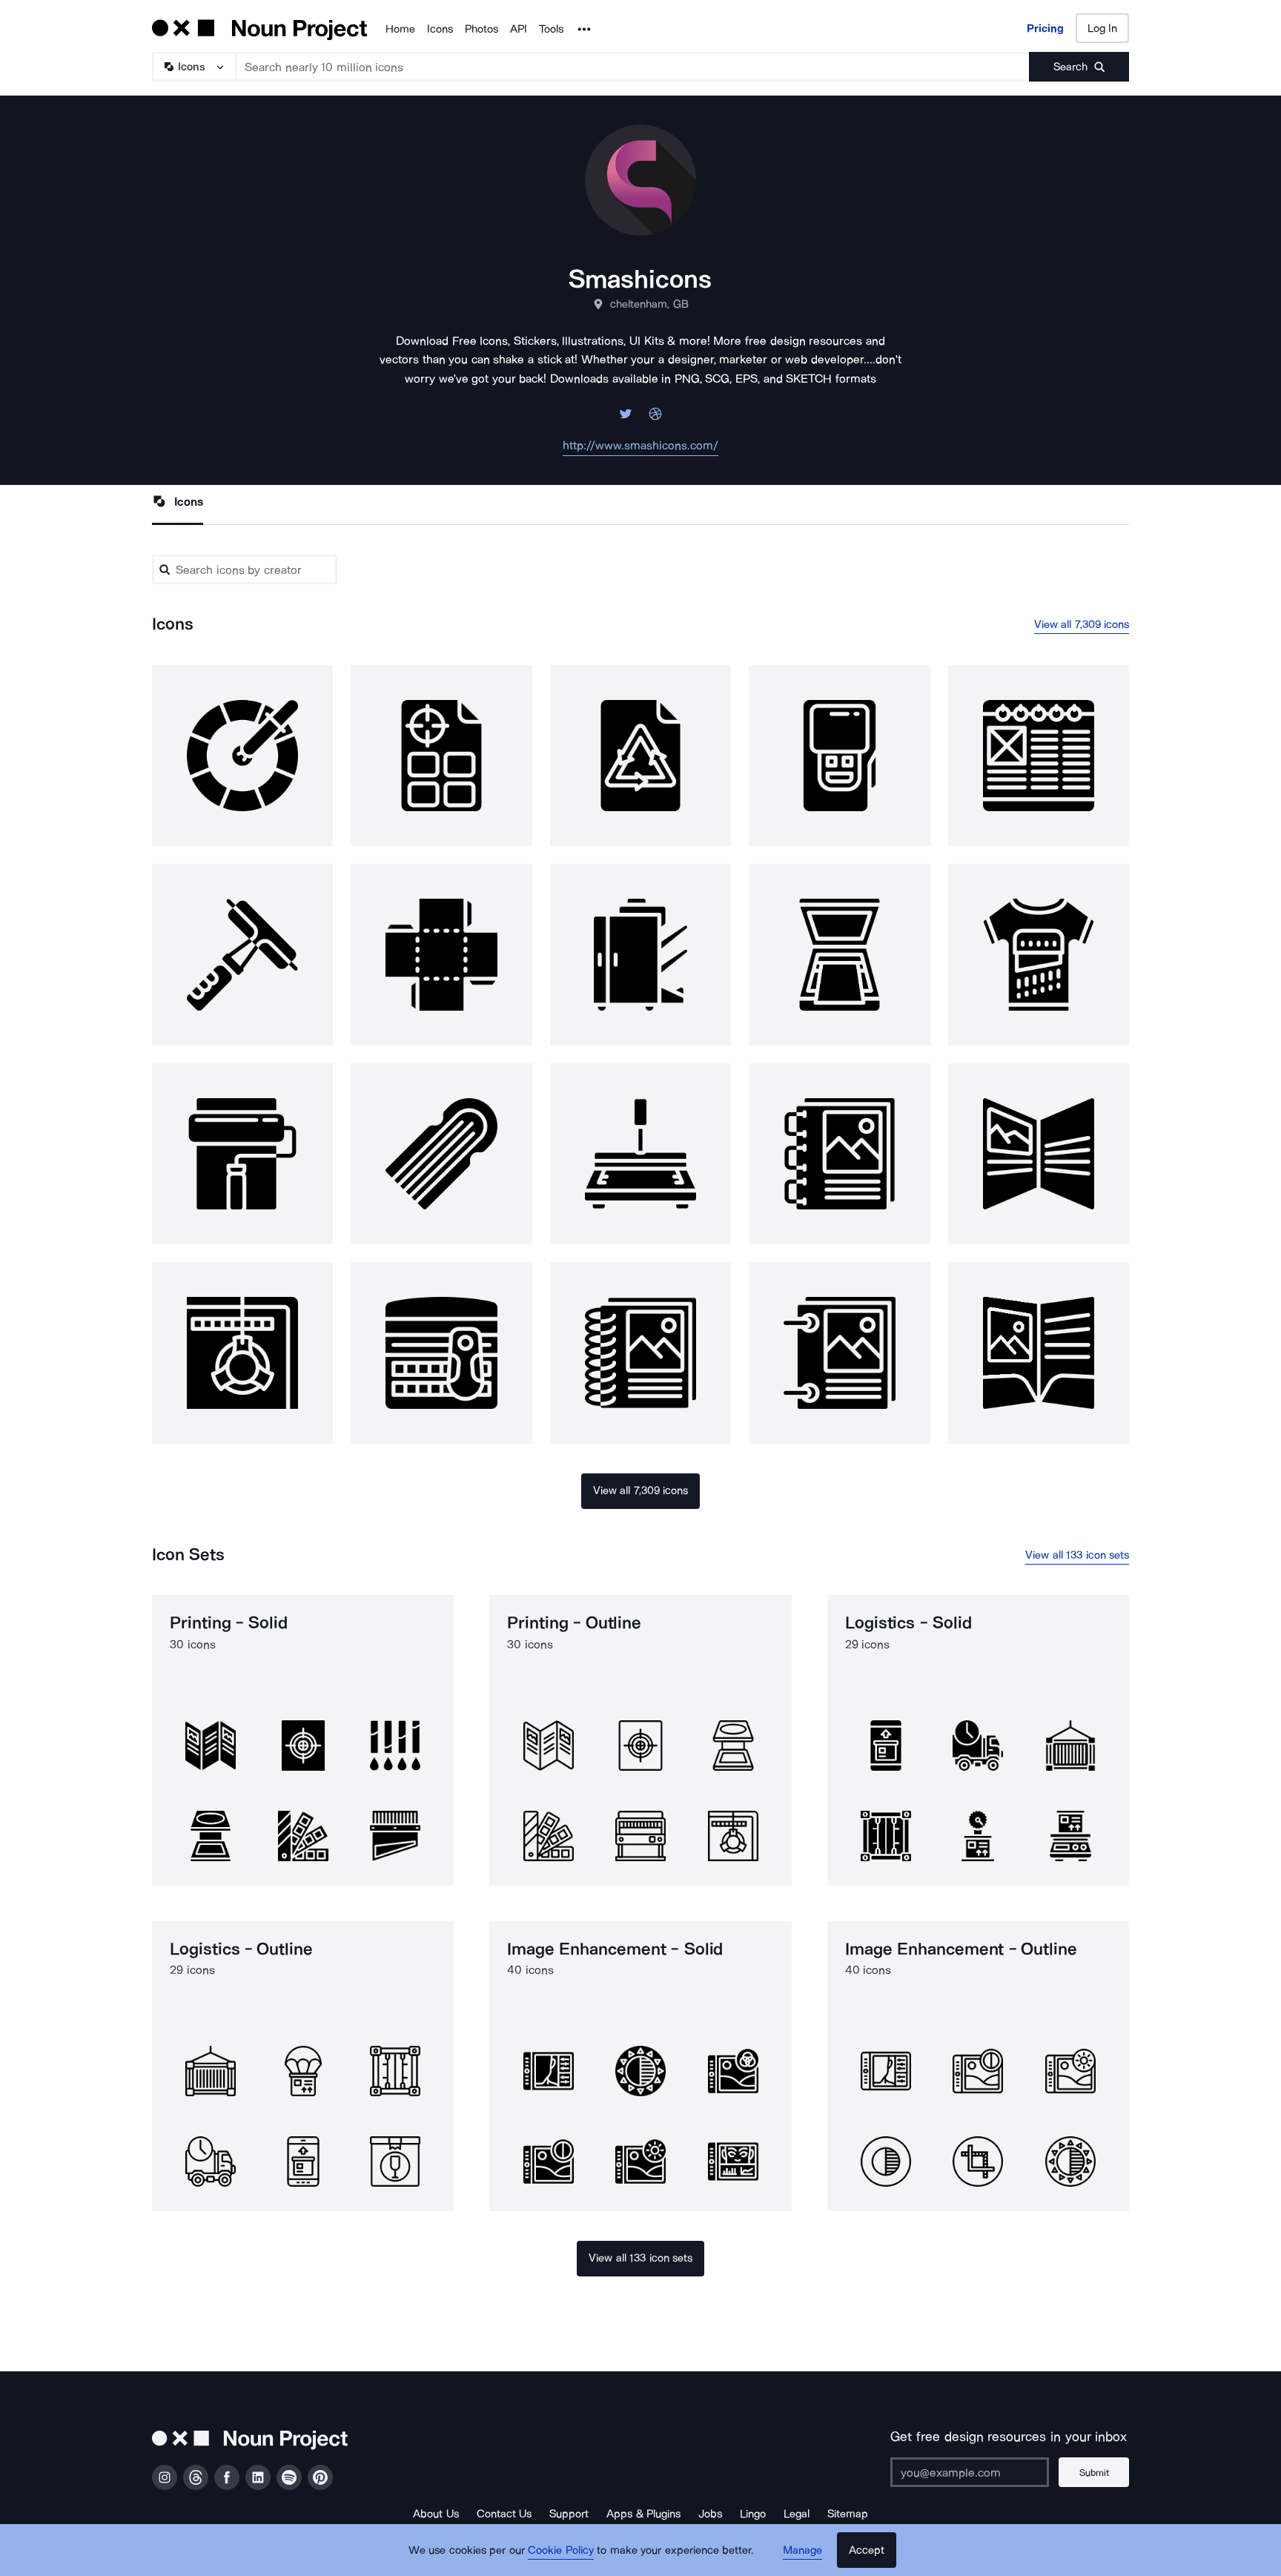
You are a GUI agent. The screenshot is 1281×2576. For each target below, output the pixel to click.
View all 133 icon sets (1077, 1555)
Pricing (1045, 28)
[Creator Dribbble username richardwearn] (655, 418)
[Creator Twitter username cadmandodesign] (626, 418)
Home (400, 29)
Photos (481, 29)
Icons (440, 29)
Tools (551, 29)
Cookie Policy (561, 2550)
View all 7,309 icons (1082, 624)
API (519, 29)
